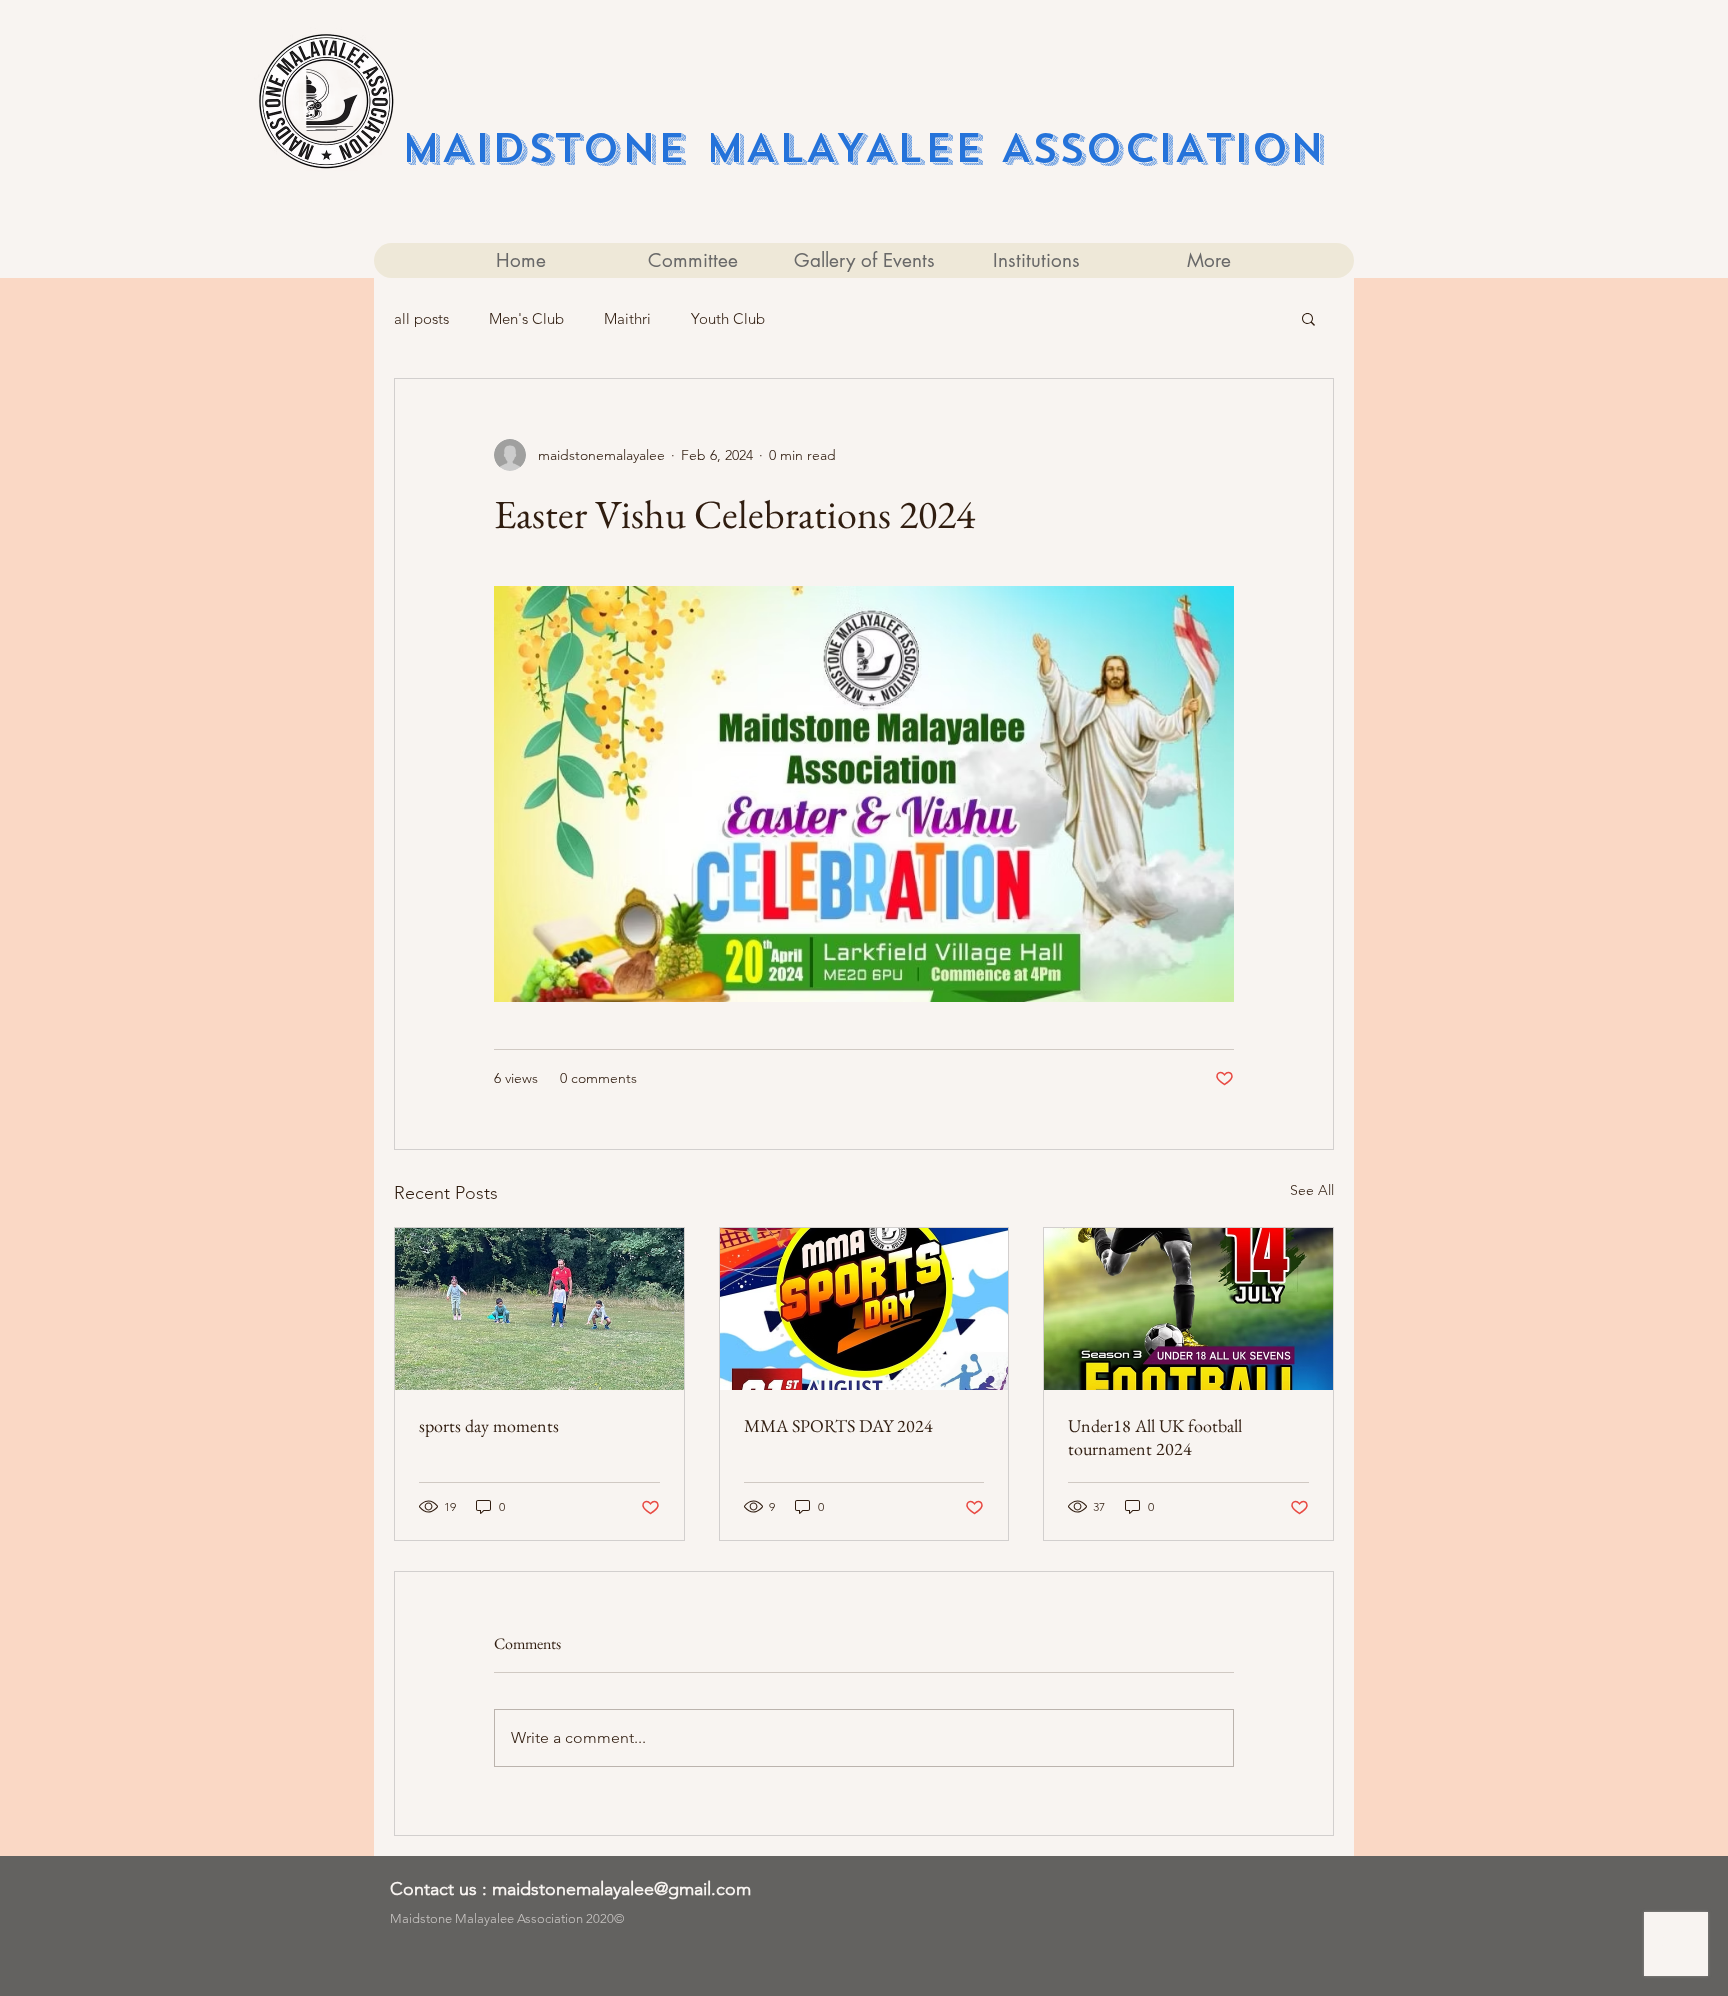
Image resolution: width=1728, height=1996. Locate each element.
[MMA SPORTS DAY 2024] (864, 1309)
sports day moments (489, 1425)
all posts (421, 318)
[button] (1308, 318)
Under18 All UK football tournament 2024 (1155, 1437)
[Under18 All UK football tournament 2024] (1188, 1309)
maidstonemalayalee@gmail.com (621, 1889)
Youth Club (728, 318)
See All (1312, 1190)
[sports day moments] (539, 1309)
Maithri (627, 318)
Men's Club (526, 318)
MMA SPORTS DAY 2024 (838, 1425)
